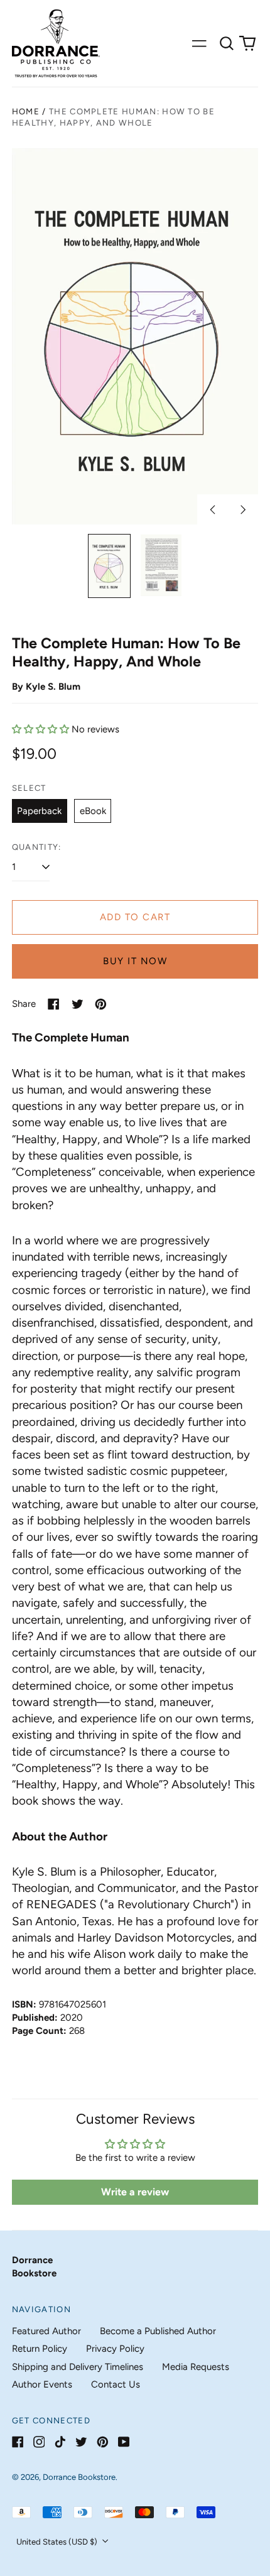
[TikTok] (60, 2442)
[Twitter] (81, 2442)
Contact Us (116, 2384)
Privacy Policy (115, 2349)
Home (26, 111)
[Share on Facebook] (54, 1004)
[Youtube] (124, 2442)
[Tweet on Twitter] (78, 1004)
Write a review (135, 2192)
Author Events (42, 2384)
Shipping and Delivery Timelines (78, 2367)
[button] (227, 43)
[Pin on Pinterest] (101, 1004)
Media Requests (196, 2367)
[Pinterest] (103, 2442)
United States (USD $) (58, 2542)
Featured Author (46, 2331)
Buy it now (135, 961)
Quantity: (37, 847)
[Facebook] (18, 2442)
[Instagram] (39, 2442)
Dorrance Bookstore (79, 2477)
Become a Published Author (158, 2331)
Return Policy (40, 2349)
